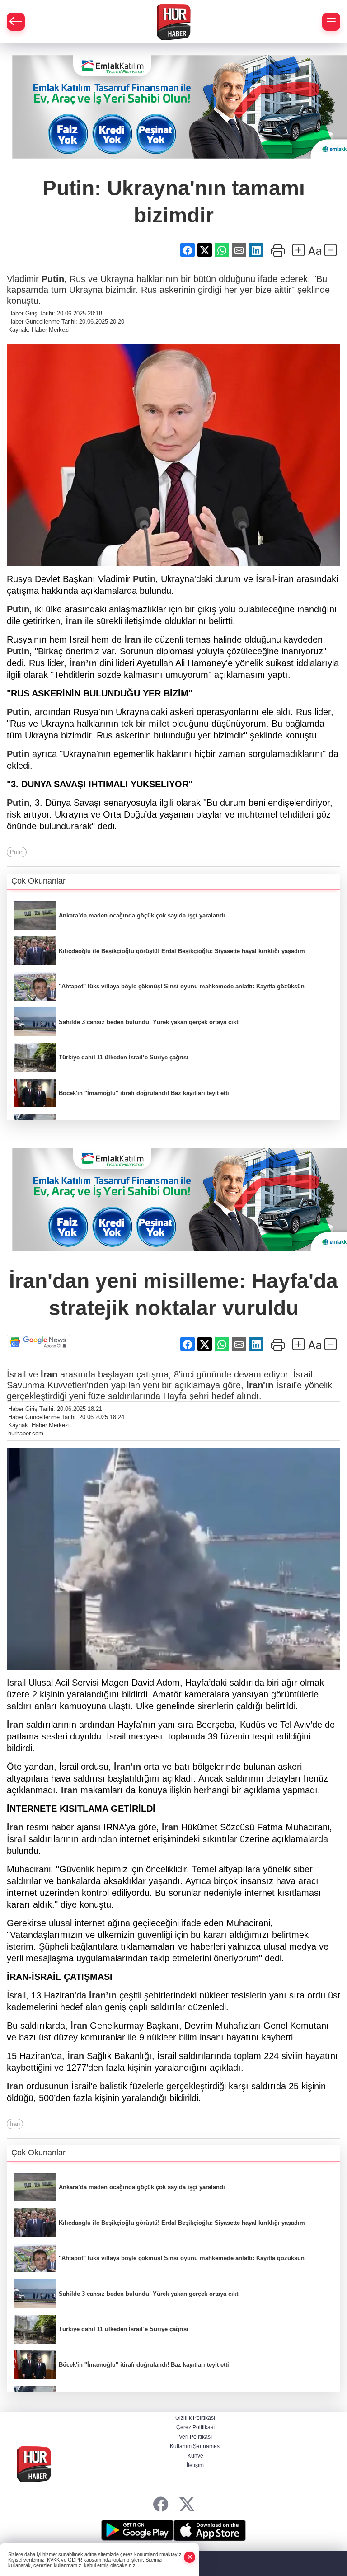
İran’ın (83, 663)
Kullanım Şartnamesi (195, 2446)
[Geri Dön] (16, 22)
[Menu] (331, 22)
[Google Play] (137, 2530)
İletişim (195, 2465)
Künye (195, 2456)
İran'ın (260, 1385)
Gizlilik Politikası (195, 2418)
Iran (15, 2124)
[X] (187, 2504)
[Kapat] (190, 2557)
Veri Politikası (195, 2437)
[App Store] (210, 2530)
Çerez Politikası (195, 2427)
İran (74, 621)
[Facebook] (161, 2504)
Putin (53, 279)
